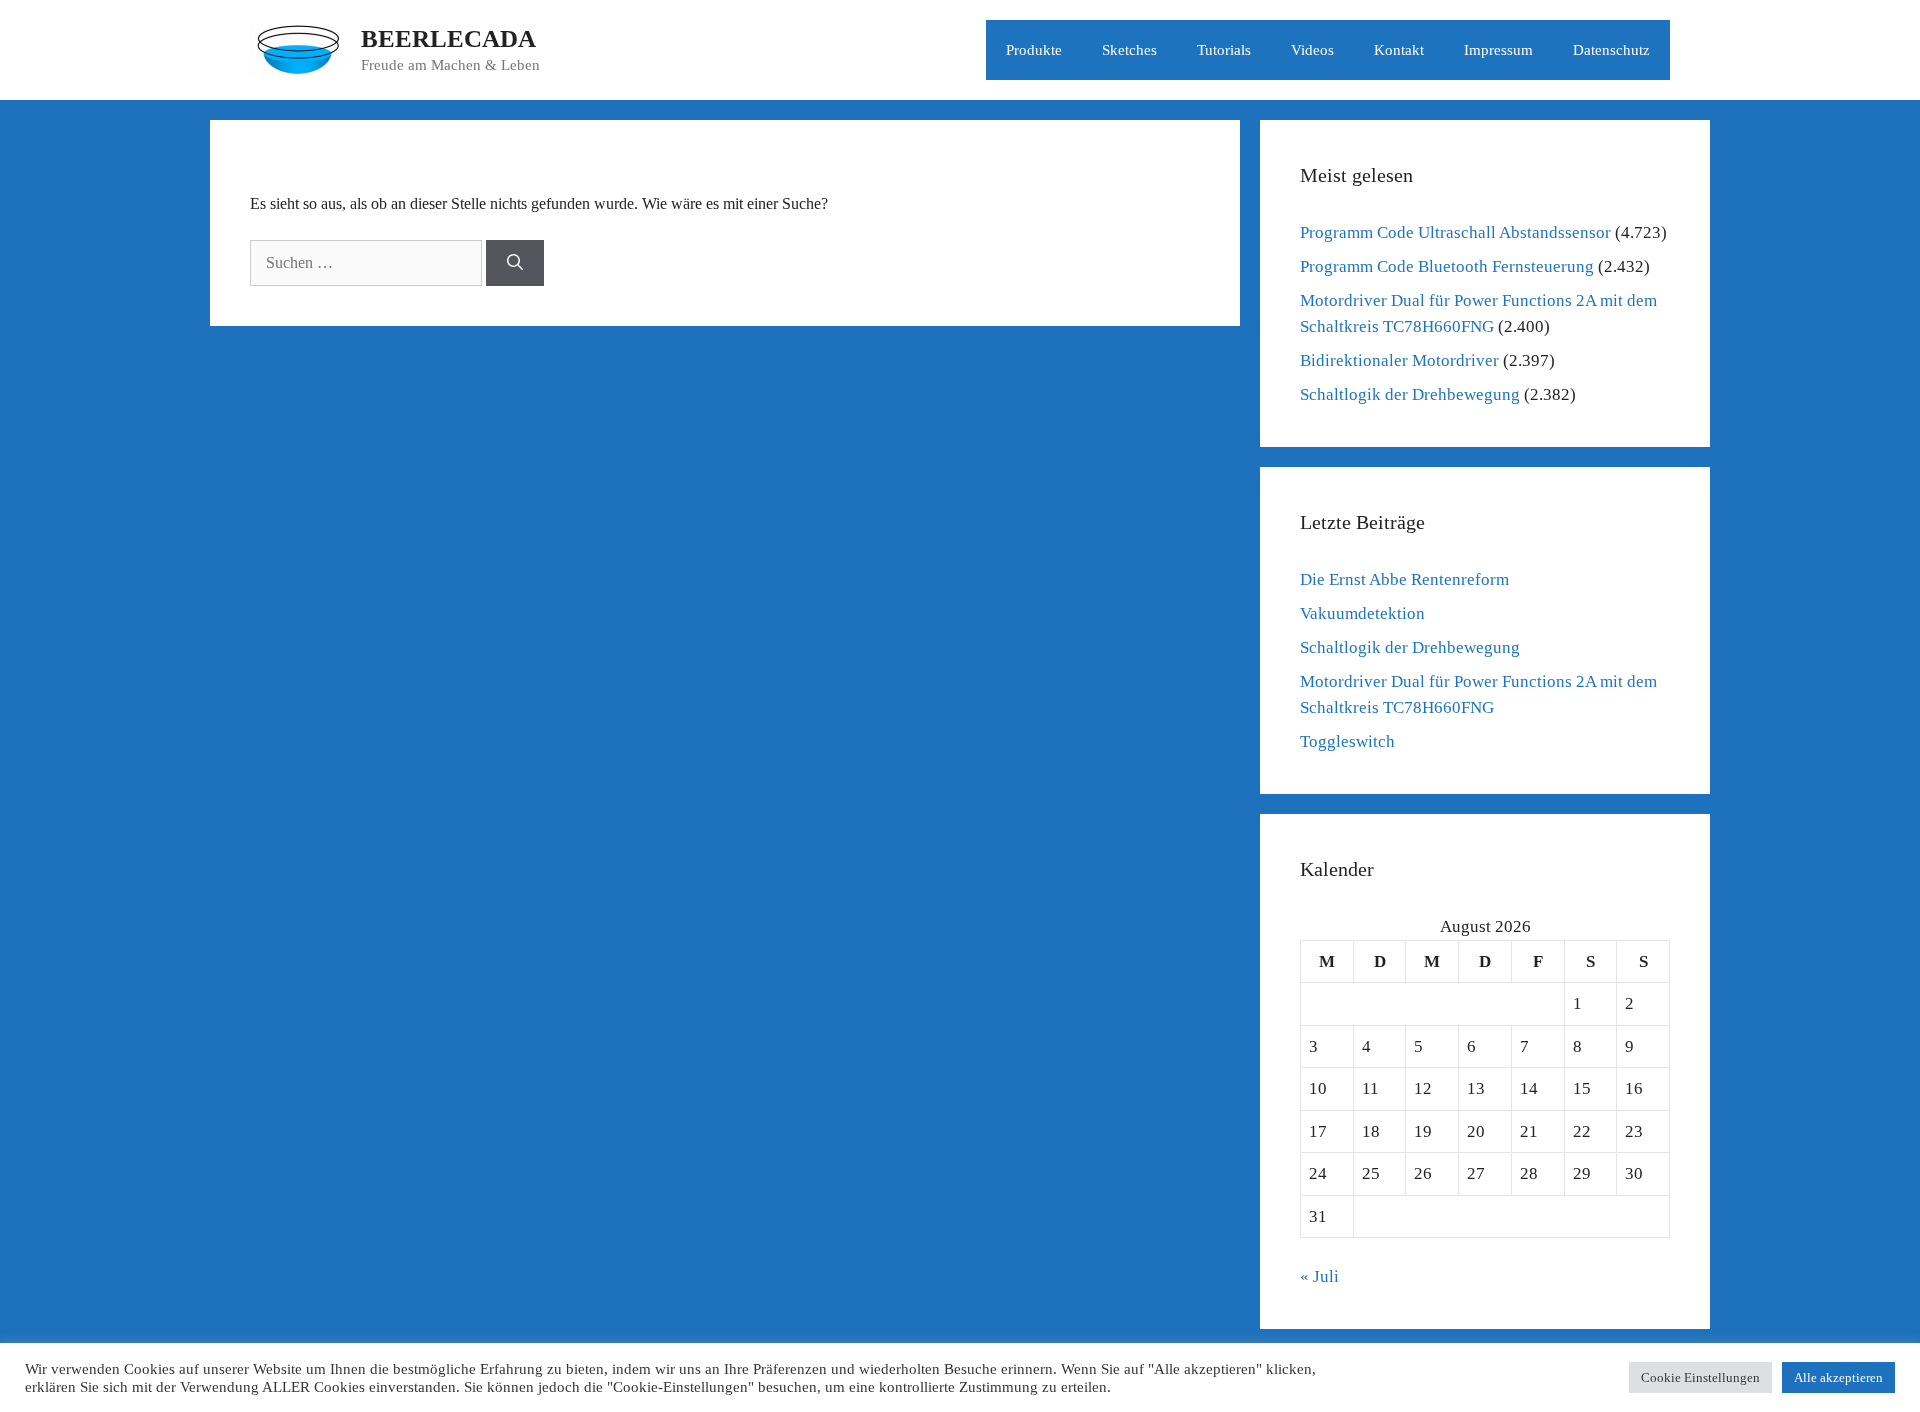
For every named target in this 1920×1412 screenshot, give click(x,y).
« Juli (1319, 1276)
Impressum (1498, 50)
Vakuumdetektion (1362, 613)
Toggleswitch (1347, 741)
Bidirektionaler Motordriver (1399, 360)
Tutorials (1224, 50)
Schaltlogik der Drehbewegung (1410, 394)
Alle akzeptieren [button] (1838, 1377)
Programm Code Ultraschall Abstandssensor (1455, 232)
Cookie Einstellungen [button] (1700, 1377)
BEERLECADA (448, 38)
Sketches (1129, 50)
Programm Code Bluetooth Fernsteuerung (1447, 266)
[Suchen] (515, 263)
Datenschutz (1611, 50)
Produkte (1034, 50)
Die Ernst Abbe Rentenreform (1404, 579)
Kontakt (1399, 50)
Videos (1312, 50)
